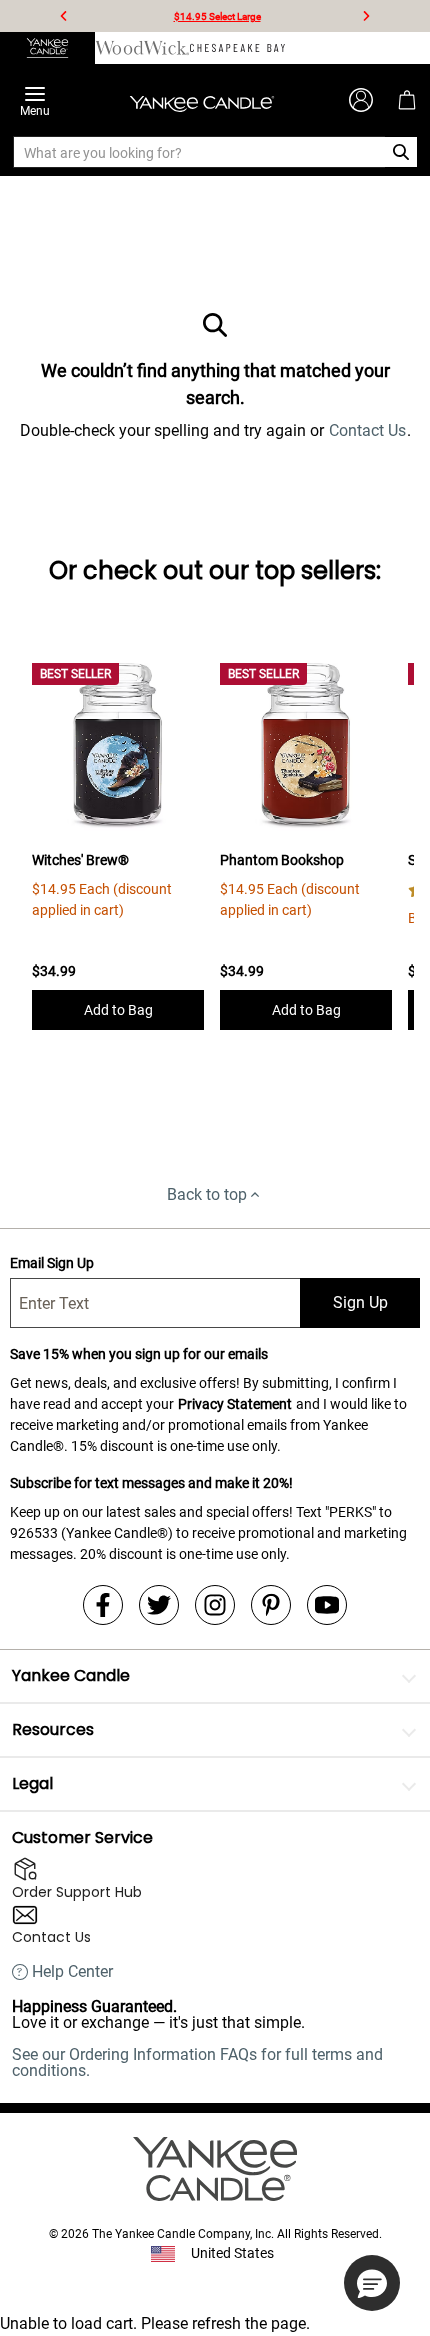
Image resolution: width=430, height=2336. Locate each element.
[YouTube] (327, 1605)
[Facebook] (103, 1605)
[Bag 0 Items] (407, 100)
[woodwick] (142, 48)
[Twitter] (159, 1605)
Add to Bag (118, 1010)
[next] (366, 16)
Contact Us (367, 430)
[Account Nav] (361, 100)
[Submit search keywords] (401, 152)
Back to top (207, 1194)
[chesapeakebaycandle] (237, 48)
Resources (53, 1729)
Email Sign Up (52, 1263)
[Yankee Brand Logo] (202, 100)
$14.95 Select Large (217, 16)
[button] (372, 2283)
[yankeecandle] (47, 48)
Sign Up (360, 1302)
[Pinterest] (271, 1605)
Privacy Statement (235, 1404)
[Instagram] (215, 1605)
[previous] (64, 16)
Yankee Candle (71, 1675)
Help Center (72, 1972)
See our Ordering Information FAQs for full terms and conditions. (197, 2062)
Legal (32, 1783)
